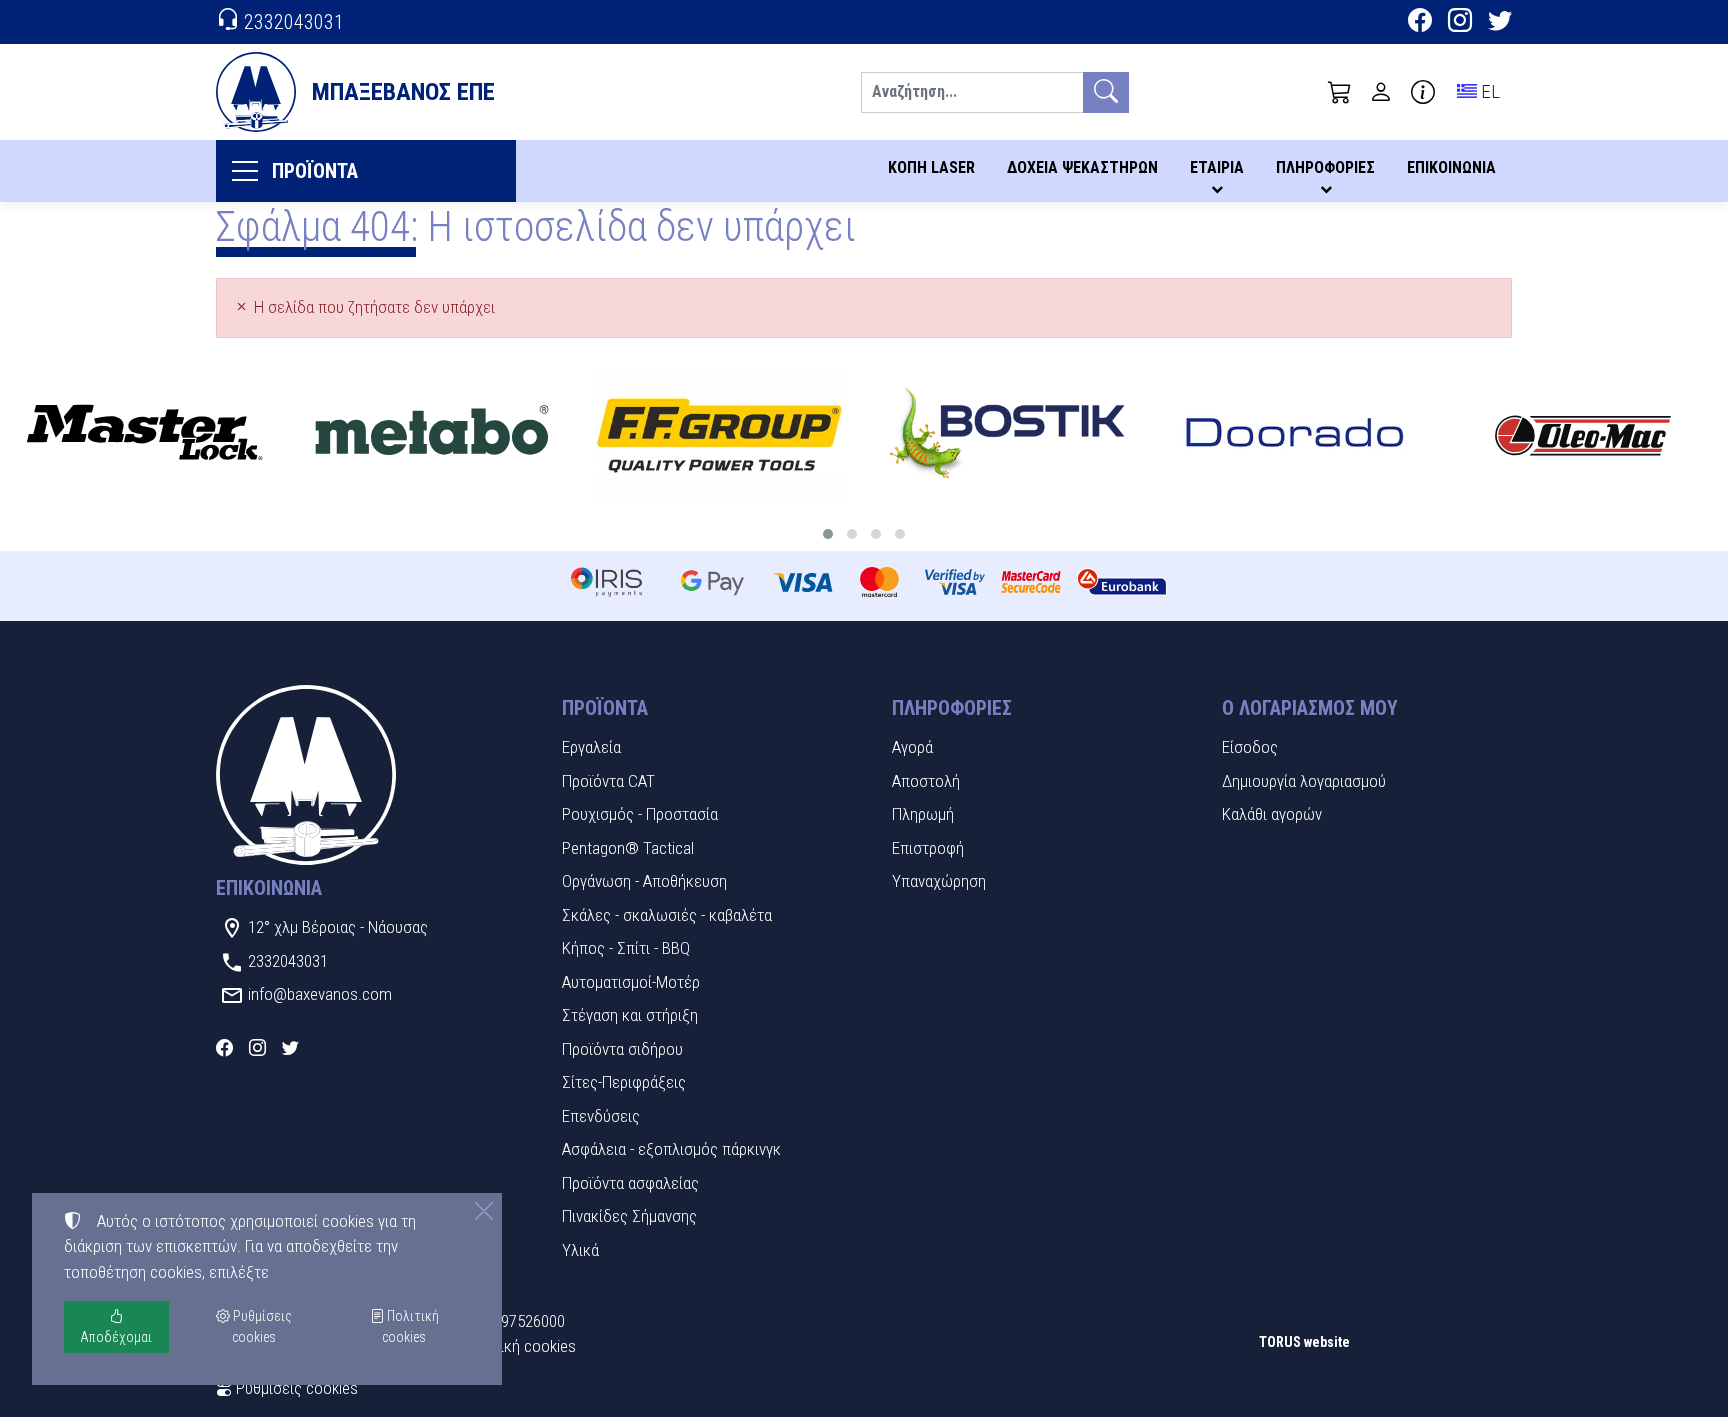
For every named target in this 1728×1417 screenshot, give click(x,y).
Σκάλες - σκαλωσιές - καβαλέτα (667, 915)
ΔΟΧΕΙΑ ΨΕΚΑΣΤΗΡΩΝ (1082, 167)
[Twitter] (1500, 23)
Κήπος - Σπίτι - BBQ (626, 948)
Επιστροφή (928, 848)
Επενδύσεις (601, 1116)
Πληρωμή (923, 814)
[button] (1340, 92)
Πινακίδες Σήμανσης (629, 1216)
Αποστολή (926, 781)
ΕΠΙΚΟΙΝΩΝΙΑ (1451, 167)
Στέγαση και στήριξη (630, 1015)
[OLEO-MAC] (1583, 434)
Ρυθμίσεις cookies (295, 1388)
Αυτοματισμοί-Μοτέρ (631, 982)
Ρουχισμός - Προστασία (640, 814)
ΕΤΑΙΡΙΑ (1217, 167)
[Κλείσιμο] (484, 1211)
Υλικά (580, 1250)
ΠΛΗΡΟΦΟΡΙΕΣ (1325, 167)
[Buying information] (1423, 92)
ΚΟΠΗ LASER (931, 167)
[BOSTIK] (1008, 434)
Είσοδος (1250, 747)
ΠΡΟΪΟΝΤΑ (315, 171)
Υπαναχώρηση (939, 881)
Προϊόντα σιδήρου (622, 1049)
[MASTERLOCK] (144, 434)
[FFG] (720, 434)
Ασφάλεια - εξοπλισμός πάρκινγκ (671, 1149)
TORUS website (1304, 1342)
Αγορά (912, 747)
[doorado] (1295, 434)
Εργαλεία (591, 747)
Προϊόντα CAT (608, 781)
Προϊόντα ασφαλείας (630, 1183)
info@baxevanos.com (320, 994)
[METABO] (432, 434)
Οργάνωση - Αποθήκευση (644, 881)
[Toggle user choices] (1381, 92)
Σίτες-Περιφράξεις (624, 1082)
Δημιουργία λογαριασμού (1304, 781)
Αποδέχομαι (116, 1337)
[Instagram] (1460, 23)
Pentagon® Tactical (628, 848)
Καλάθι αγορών (1272, 814)
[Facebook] (1420, 23)
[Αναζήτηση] (1106, 92)
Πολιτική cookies (519, 1346)
